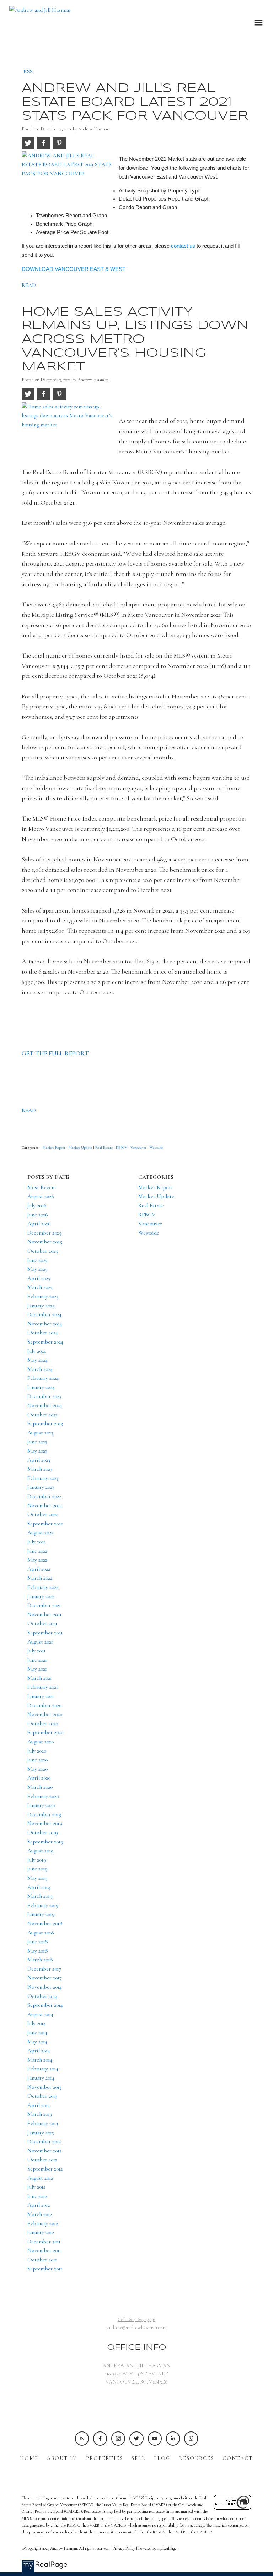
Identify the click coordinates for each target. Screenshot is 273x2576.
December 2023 (44, 1396)
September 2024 (45, 1342)
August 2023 (40, 1433)
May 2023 (37, 1451)
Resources (196, 2458)
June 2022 (37, 1551)
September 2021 (45, 1633)
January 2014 (41, 2078)
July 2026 (37, 1205)
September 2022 (45, 1524)
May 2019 (38, 1878)
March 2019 (40, 1896)
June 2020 (38, 1760)
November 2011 (44, 2250)
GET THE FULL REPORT (55, 1053)
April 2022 (39, 1569)
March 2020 (40, 1787)
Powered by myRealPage (157, 2548)
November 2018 (45, 1923)
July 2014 (37, 2023)
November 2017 (45, 1978)
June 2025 (38, 1260)
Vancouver (139, 1147)
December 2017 (44, 1969)
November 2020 (45, 1714)
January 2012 (41, 2232)
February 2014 (43, 2069)
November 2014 (45, 1987)
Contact (238, 2458)
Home (29, 2458)
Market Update (81, 1147)
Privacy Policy (124, 2548)
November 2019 (45, 1823)
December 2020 (44, 1705)
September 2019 (45, 1842)
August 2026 (41, 1196)
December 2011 (44, 2242)
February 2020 (43, 1796)
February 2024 (43, 1378)
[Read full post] (68, 180)
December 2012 (44, 2141)
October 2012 (42, 2160)
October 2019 (43, 1832)
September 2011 (45, 2269)
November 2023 (45, 1405)
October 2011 (42, 2260)
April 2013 (39, 2105)
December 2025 (44, 1233)
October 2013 (42, 2096)
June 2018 (38, 1941)
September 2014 (45, 2005)
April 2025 (39, 1278)
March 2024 (40, 1369)
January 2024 (41, 1387)
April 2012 (39, 2205)
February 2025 (43, 1296)
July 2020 (37, 1751)
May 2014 (37, 2042)
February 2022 (43, 1587)
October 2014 (42, 1996)
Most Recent (42, 1187)
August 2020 (41, 1742)
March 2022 (40, 1578)
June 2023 (37, 1442)
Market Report (55, 1147)
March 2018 (40, 1960)
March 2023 (40, 1469)
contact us (183, 246)
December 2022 (44, 1496)
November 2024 (45, 1324)
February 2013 (43, 2123)
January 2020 (41, 1805)
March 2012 (40, 2214)
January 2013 (41, 2133)
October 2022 (42, 1514)
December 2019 (44, 1814)
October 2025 (43, 1251)
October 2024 (43, 1333)
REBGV (122, 1147)
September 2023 (45, 1423)
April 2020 (39, 1778)
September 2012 (45, 2169)
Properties (105, 2458)
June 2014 (37, 2032)
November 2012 (44, 2151)
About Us (62, 2458)
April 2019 (39, 1887)
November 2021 (44, 1614)
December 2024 (44, 1314)
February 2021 (43, 1687)
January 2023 (41, 1487)
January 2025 (41, 1306)
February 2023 (43, 1478)
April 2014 (39, 2051)
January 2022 (41, 1596)
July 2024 (37, 1351)
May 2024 (38, 1360)
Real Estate (105, 1147)
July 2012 (36, 2187)
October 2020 (43, 1723)
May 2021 (37, 1669)
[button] (82, 2438)
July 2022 (37, 1542)
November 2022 (45, 1505)
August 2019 (41, 1851)
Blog (162, 2458)
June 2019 (38, 1869)
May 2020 (38, 1769)
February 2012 (43, 2223)
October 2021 (42, 1623)
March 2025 (40, 1287)
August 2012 (40, 2178)
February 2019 (43, 1905)
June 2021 (37, 1660)
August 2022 (40, 1532)
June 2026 (38, 1215)
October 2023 (42, 1415)
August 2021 (40, 1642)
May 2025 (38, 1269)
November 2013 (44, 2087)
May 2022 (37, 1560)
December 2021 (44, 1605)
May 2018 (38, 1951)
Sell (138, 2458)
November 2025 (45, 1242)
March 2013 (40, 2114)
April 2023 (39, 1460)
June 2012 (37, 2196)
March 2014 (40, 2060)
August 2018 (41, 1933)
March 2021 (40, 1678)
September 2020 (45, 1732)
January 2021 (41, 1696)
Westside (156, 1147)
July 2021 (36, 1651)
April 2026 (39, 1224)
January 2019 (41, 1914)
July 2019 (37, 1860)
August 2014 (40, 2014)
